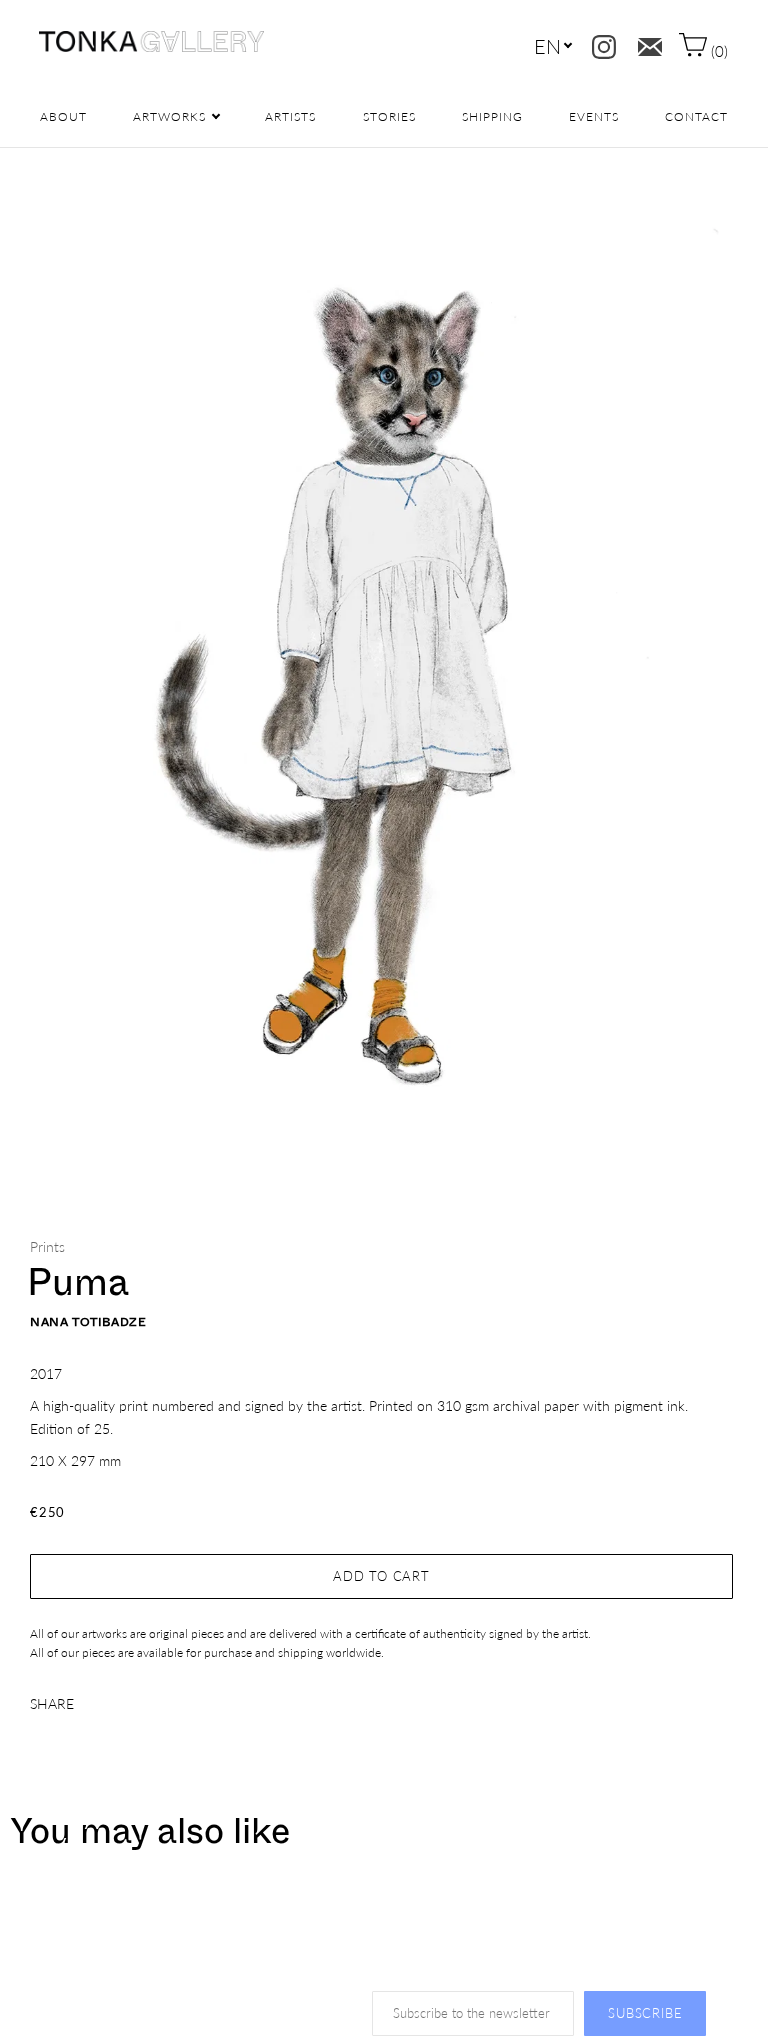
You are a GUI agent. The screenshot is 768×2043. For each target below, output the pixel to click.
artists (290, 116)
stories (389, 116)
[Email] (645, 42)
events (594, 116)
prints (47, 1246)
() (717, 51)
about (63, 116)
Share (52, 1703)
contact (696, 116)
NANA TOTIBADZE (88, 1322)
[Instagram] (599, 42)
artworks (169, 116)
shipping (492, 116)
